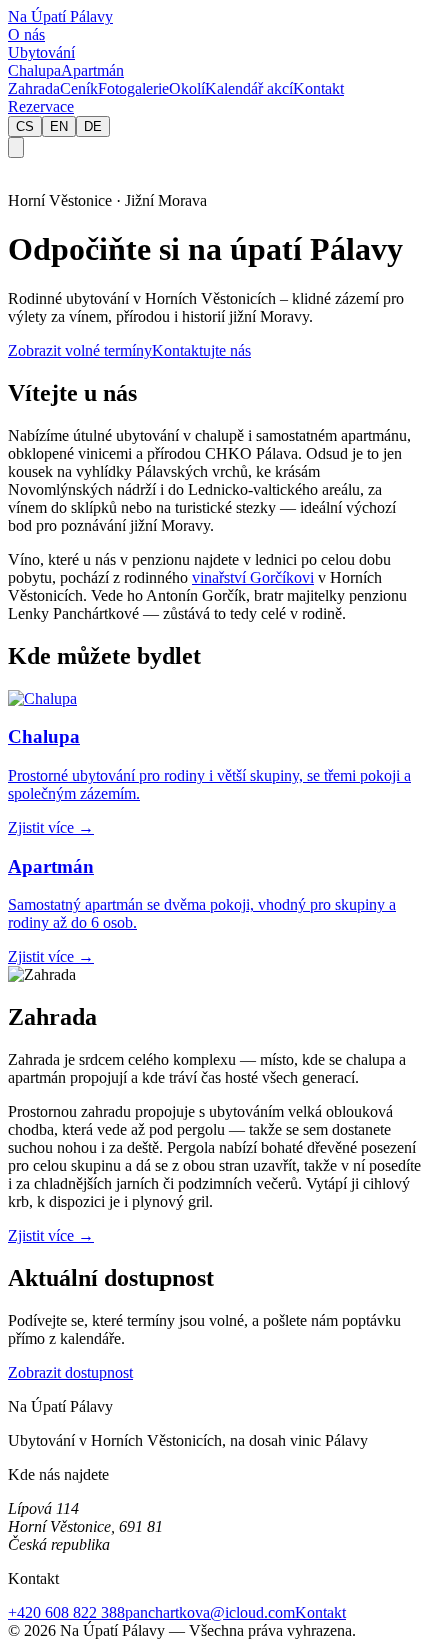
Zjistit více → (51, 1235)
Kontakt (318, 88)
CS (25, 126)
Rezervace (41, 106)
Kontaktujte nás (201, 350)
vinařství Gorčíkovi (253, 577)
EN (59, 126)
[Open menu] (16, 147)
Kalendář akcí (249, 88)
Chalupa (34, 70)
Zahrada (34, 88)
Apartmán (92, 70)
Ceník (79, 88)
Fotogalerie (133, 88)
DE (93, 126)
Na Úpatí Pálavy (60, 16)
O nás (26, 34)
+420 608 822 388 (66, 1612)
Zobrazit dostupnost (70, 1372)
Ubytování (41, 52)
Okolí (187, 88)
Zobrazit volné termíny (80, 350)
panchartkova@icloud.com (210, 1612)
